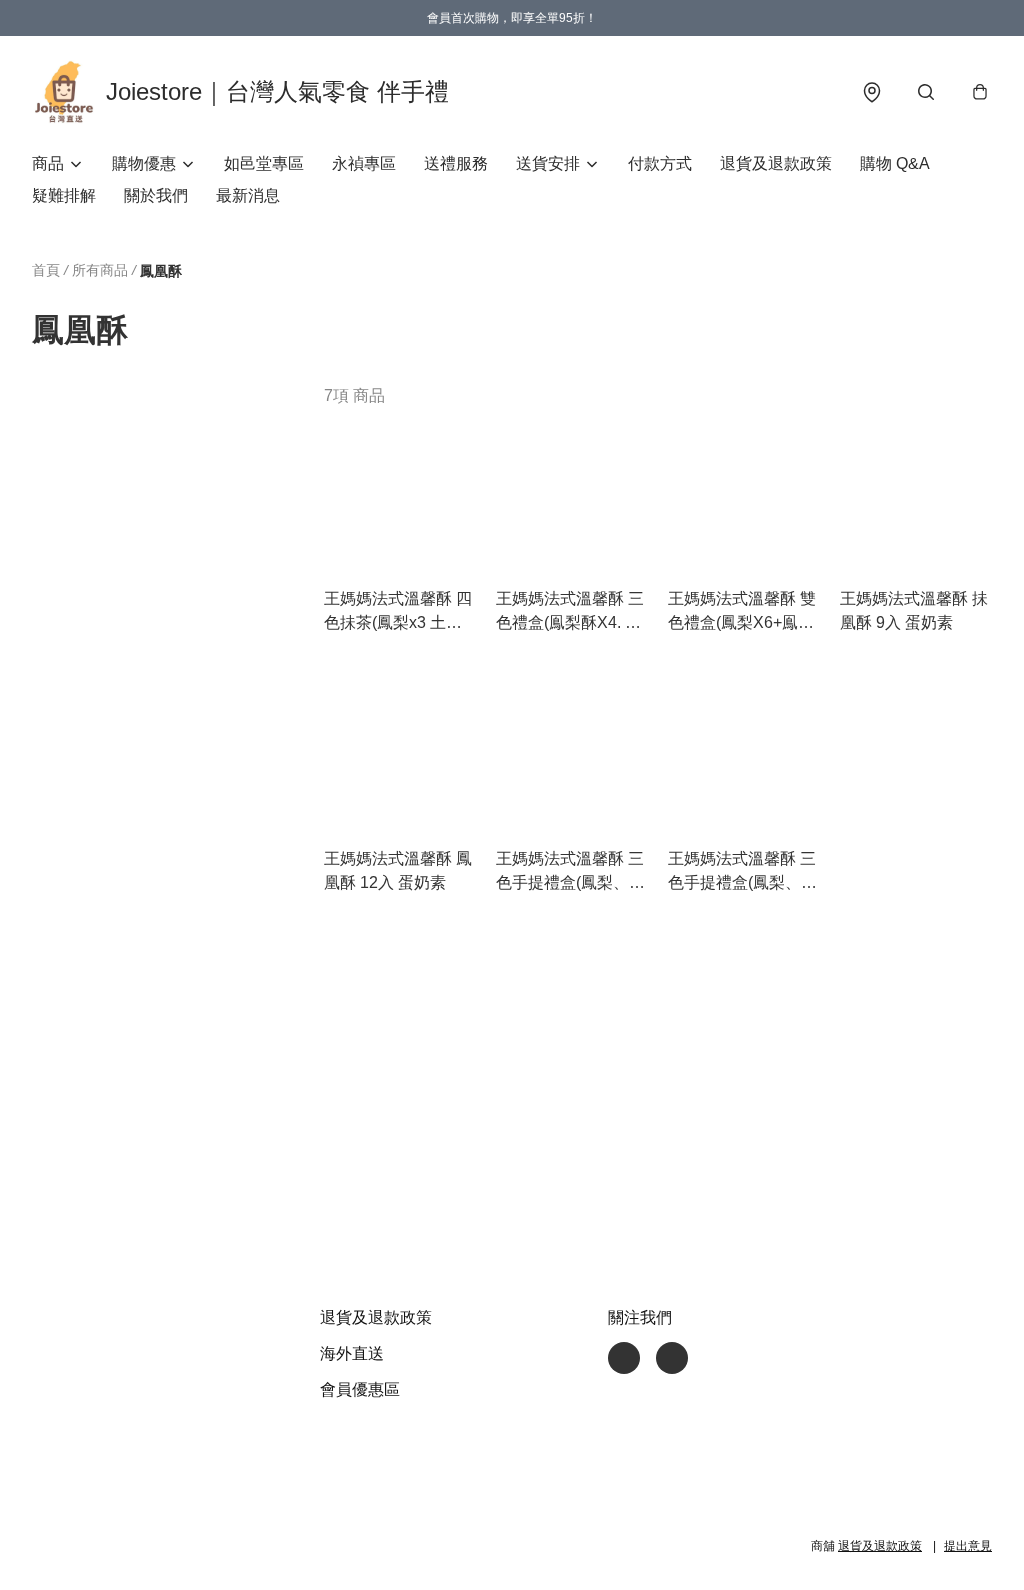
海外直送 (352, 1353)
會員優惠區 (360, 1389)
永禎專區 (364, 163)
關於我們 (156, 195)
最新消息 (248, 195)
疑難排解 (64, 195)
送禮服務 (456, 163)
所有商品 (100, 270)
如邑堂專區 (264, 163)
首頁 (46, 270)
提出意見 (968, 1546)
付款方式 (660, 163)
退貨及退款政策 (776, 163)
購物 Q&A (895, 163)
